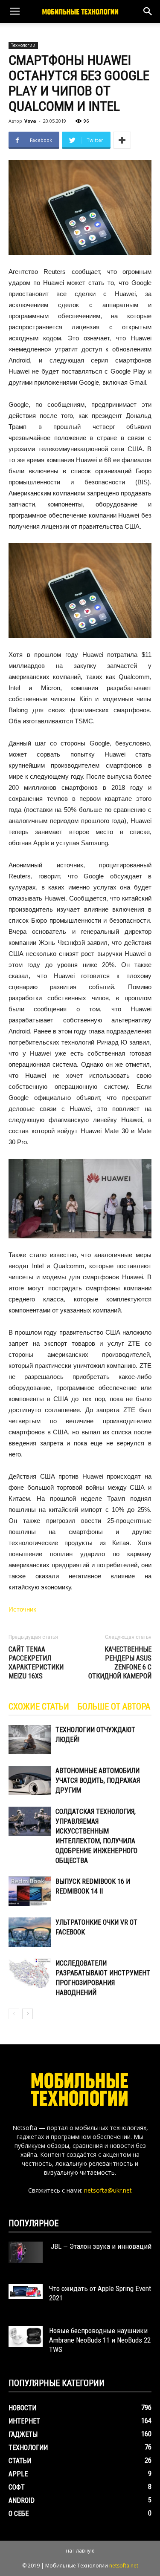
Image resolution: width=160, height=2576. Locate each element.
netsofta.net (124, 2566)
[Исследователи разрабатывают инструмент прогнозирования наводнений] (30, 1973)
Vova (30, 121)
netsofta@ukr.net (108, 2190)
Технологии (23, 45)
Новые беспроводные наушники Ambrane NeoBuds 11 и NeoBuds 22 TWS (100, 2340)
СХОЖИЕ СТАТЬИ (39, 1707)
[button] (148, 12)
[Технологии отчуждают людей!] (30, 1740)
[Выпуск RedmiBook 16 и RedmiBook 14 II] (30, 1891)
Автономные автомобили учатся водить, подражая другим (98, 1780)
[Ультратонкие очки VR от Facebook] (30, 1932)
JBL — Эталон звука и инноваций (100, 2246)
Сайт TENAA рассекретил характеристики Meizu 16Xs (36, 1663)
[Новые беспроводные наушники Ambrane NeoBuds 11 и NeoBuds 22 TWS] (26, 2337)
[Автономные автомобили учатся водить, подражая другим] (30, 1780)
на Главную (80, 2551)
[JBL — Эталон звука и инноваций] (26, 2252)
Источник (22, 1609)
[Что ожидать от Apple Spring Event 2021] (26, 2291)
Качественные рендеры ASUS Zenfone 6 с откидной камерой (120, 1663)
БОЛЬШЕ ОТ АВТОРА (114, 1707)
